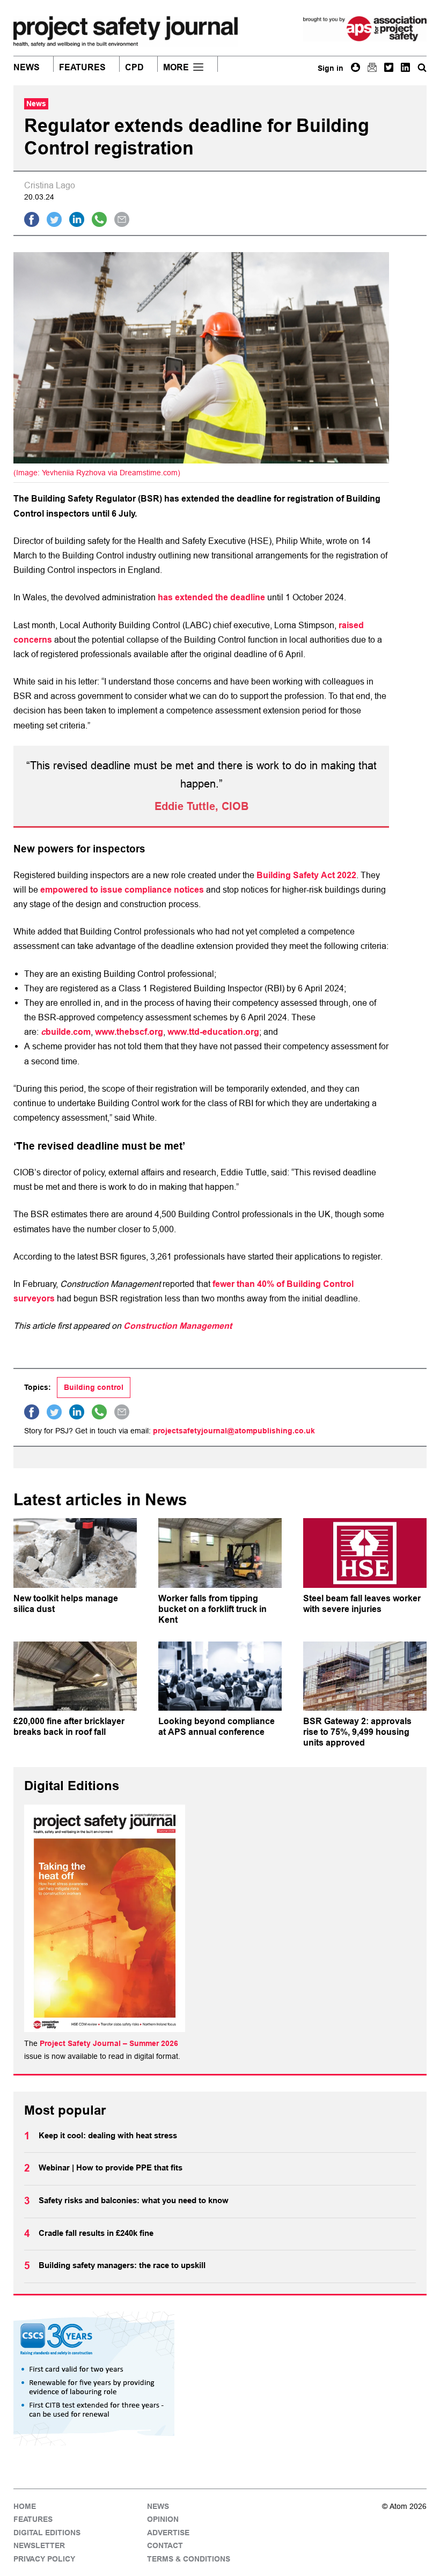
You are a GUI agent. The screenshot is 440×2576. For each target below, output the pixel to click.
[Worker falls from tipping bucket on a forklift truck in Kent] (220, 1553)
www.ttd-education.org (213, 1032)
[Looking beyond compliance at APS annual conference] (220, 1676)
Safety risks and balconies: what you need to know (134, 2200)
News (27, 68)
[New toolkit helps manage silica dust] (75, 1553)
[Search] (422, 67)
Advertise (168, 2533)
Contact (165, 2545)
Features (82, 68)
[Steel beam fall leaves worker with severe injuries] (365, 1553)
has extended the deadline (211, 597)
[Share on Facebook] (32, 219)
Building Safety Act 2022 (306, 875)
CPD (134, 68)
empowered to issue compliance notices (122, 890)
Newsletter (39, 2545)
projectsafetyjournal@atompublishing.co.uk (234, 1431)
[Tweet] (54, 219)
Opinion (163, 2519)
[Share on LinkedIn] (77, 219)
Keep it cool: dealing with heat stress (108, 2136)
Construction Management (178, 1326)
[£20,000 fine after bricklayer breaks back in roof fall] (75, 1676)
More (176, 68)
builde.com (68, 1032)
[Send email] (122, 219)
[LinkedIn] (405, 67)
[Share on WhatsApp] (99, 219)
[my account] (355, 67)
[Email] (372, 67)
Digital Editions (47, 2533)
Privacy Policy (44, 2559)
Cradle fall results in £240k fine (96, 2233)
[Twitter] (389, 67)
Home (25, 2506)
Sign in (331, 68)
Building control (94, 1387)
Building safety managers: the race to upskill (122, 2265)
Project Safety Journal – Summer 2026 (109, 2043)
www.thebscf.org (129, 1032)
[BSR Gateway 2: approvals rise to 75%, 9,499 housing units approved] (365, 1676)
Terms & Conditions (189, 2559)
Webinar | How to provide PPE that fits (111, 2168)
